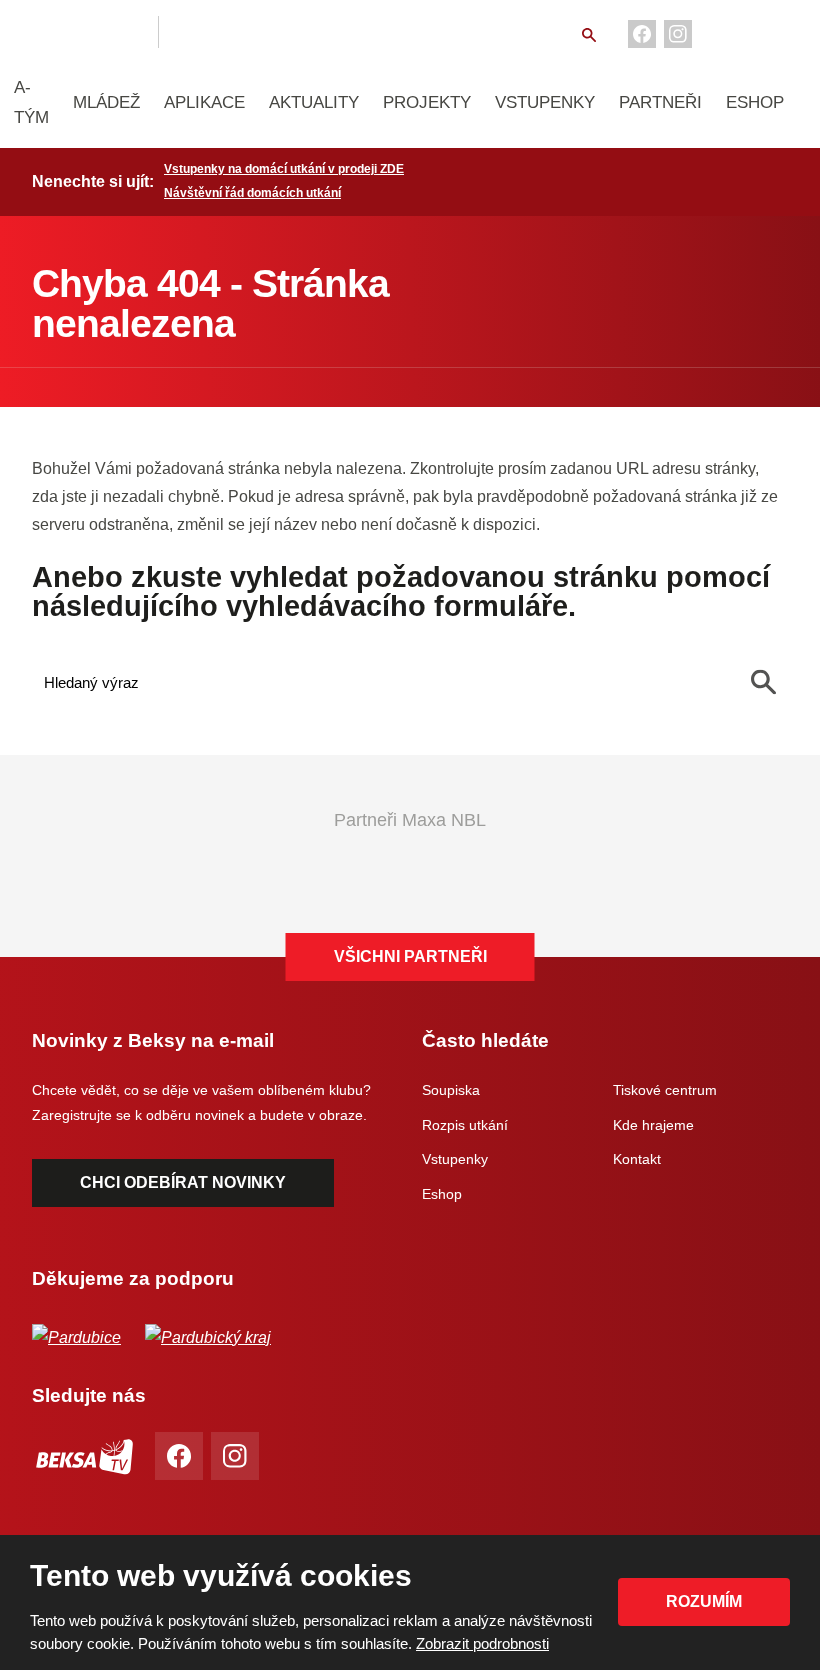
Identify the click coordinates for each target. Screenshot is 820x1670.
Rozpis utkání (465, 1125)
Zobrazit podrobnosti (482, 1643)
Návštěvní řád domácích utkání (252, 193)
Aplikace (204, 102)
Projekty (427, 102)
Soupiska (451, 1090)
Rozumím (704, 1601)
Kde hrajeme (653, 1125)
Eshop (755, 102)
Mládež (106, 102)
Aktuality (314, 102)
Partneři (660, 102)
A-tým (31, 102)
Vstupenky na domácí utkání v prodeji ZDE (284, 169)
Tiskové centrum (665, 1090)
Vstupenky (545, 102)
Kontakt (637, 1159)
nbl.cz (207, 32)
